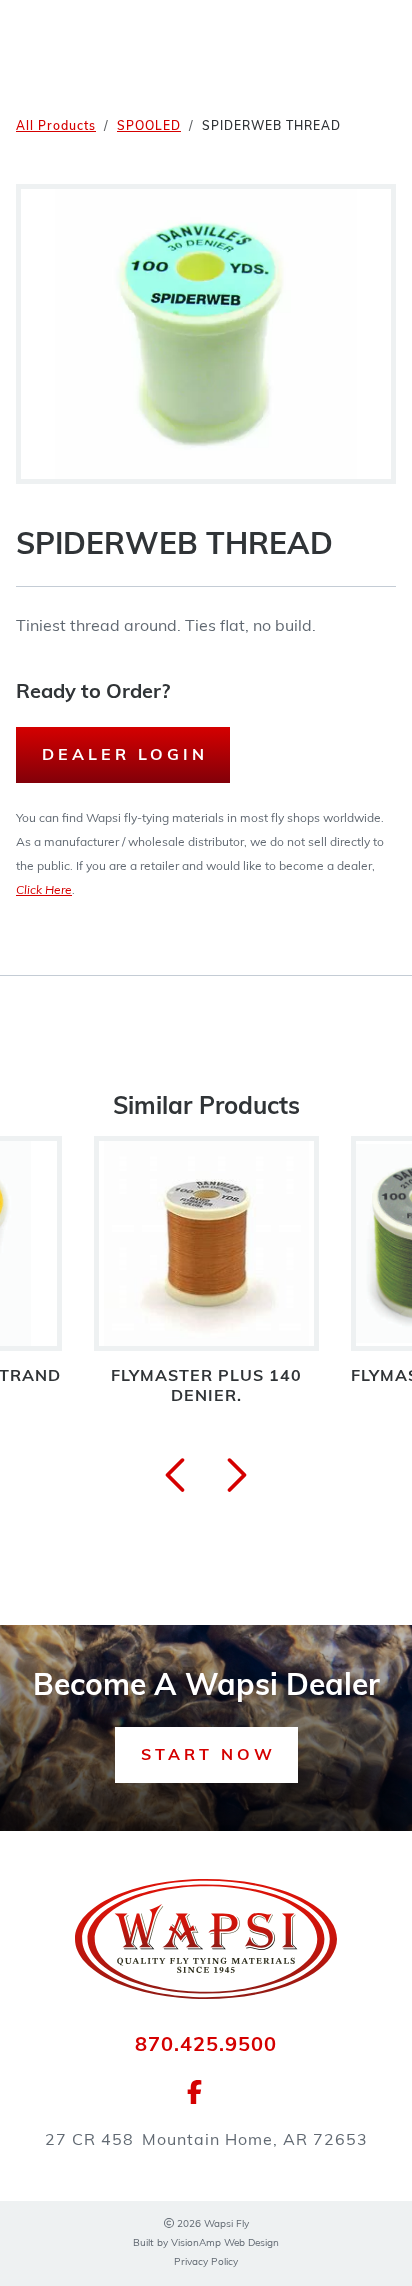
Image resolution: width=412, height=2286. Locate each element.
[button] (206, 1755)
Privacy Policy (206, 2262)
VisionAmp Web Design (225, 2243)
